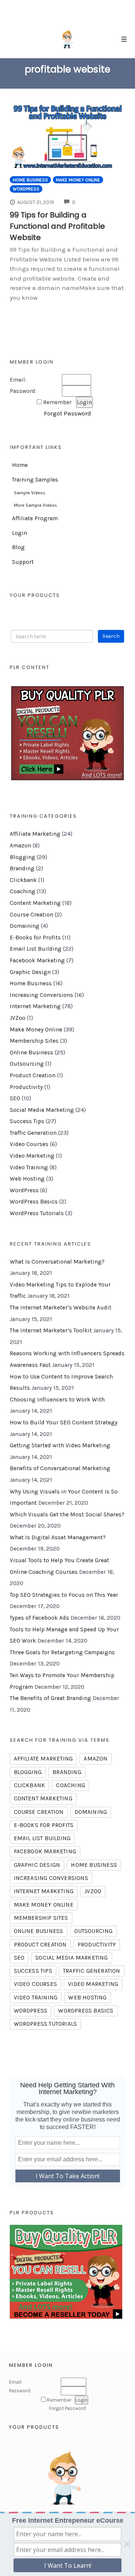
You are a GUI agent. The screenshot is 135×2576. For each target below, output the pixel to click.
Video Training (29, 1167)
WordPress (26, 189)
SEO (15, 1098)
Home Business (30, 180)
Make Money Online (78, 180)
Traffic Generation (33, 1133)
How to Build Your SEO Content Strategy (64, 1422)
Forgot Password (67, 413)
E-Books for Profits (35, 938)
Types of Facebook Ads (39, 1618)
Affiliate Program (35, 518)
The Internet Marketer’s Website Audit (61, 1308)
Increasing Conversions (41, 995)
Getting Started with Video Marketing (60, 1445)
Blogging (22, 857)
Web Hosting (27, 1179)
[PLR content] (68, 733)
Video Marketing (32, 1156)
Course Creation (31, 915)
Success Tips (27, 1121)
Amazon (20, 846)
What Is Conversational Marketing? (57, 1262)
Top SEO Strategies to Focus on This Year (64, 1595)
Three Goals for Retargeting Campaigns (62, 1652)
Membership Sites (34, 1041)
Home (20, 465)
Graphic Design (30, 972)
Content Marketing (35, 903)
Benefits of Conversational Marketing (60, 1468)
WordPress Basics (34, 1202)
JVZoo (18, 1018)
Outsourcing (27, 1064)
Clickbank (23, 880)
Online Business (31, 1052)
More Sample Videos (35, 505)
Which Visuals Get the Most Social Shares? (67, 1514)
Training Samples (35, 480)
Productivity (26, 1087)
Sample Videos (30, 493)
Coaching (22, 891)
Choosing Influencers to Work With (57, 1400)
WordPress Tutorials (37, 1213)
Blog (18, 547)
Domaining (25, 926)
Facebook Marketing (37, 960)
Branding (22, 868)
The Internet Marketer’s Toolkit (51, 1330)
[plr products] (66, 2271)
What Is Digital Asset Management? (58, 1537)
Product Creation (33, 1075)
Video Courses (29, 1144)
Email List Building (36, 949)
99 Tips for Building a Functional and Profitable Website (57, 226)
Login (19, 533)
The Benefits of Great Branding (50, 1698)
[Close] (127, 2544)
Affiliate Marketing (35, 834)
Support (23, 562)
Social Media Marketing (42, 1110)
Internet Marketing (35, 1006)
